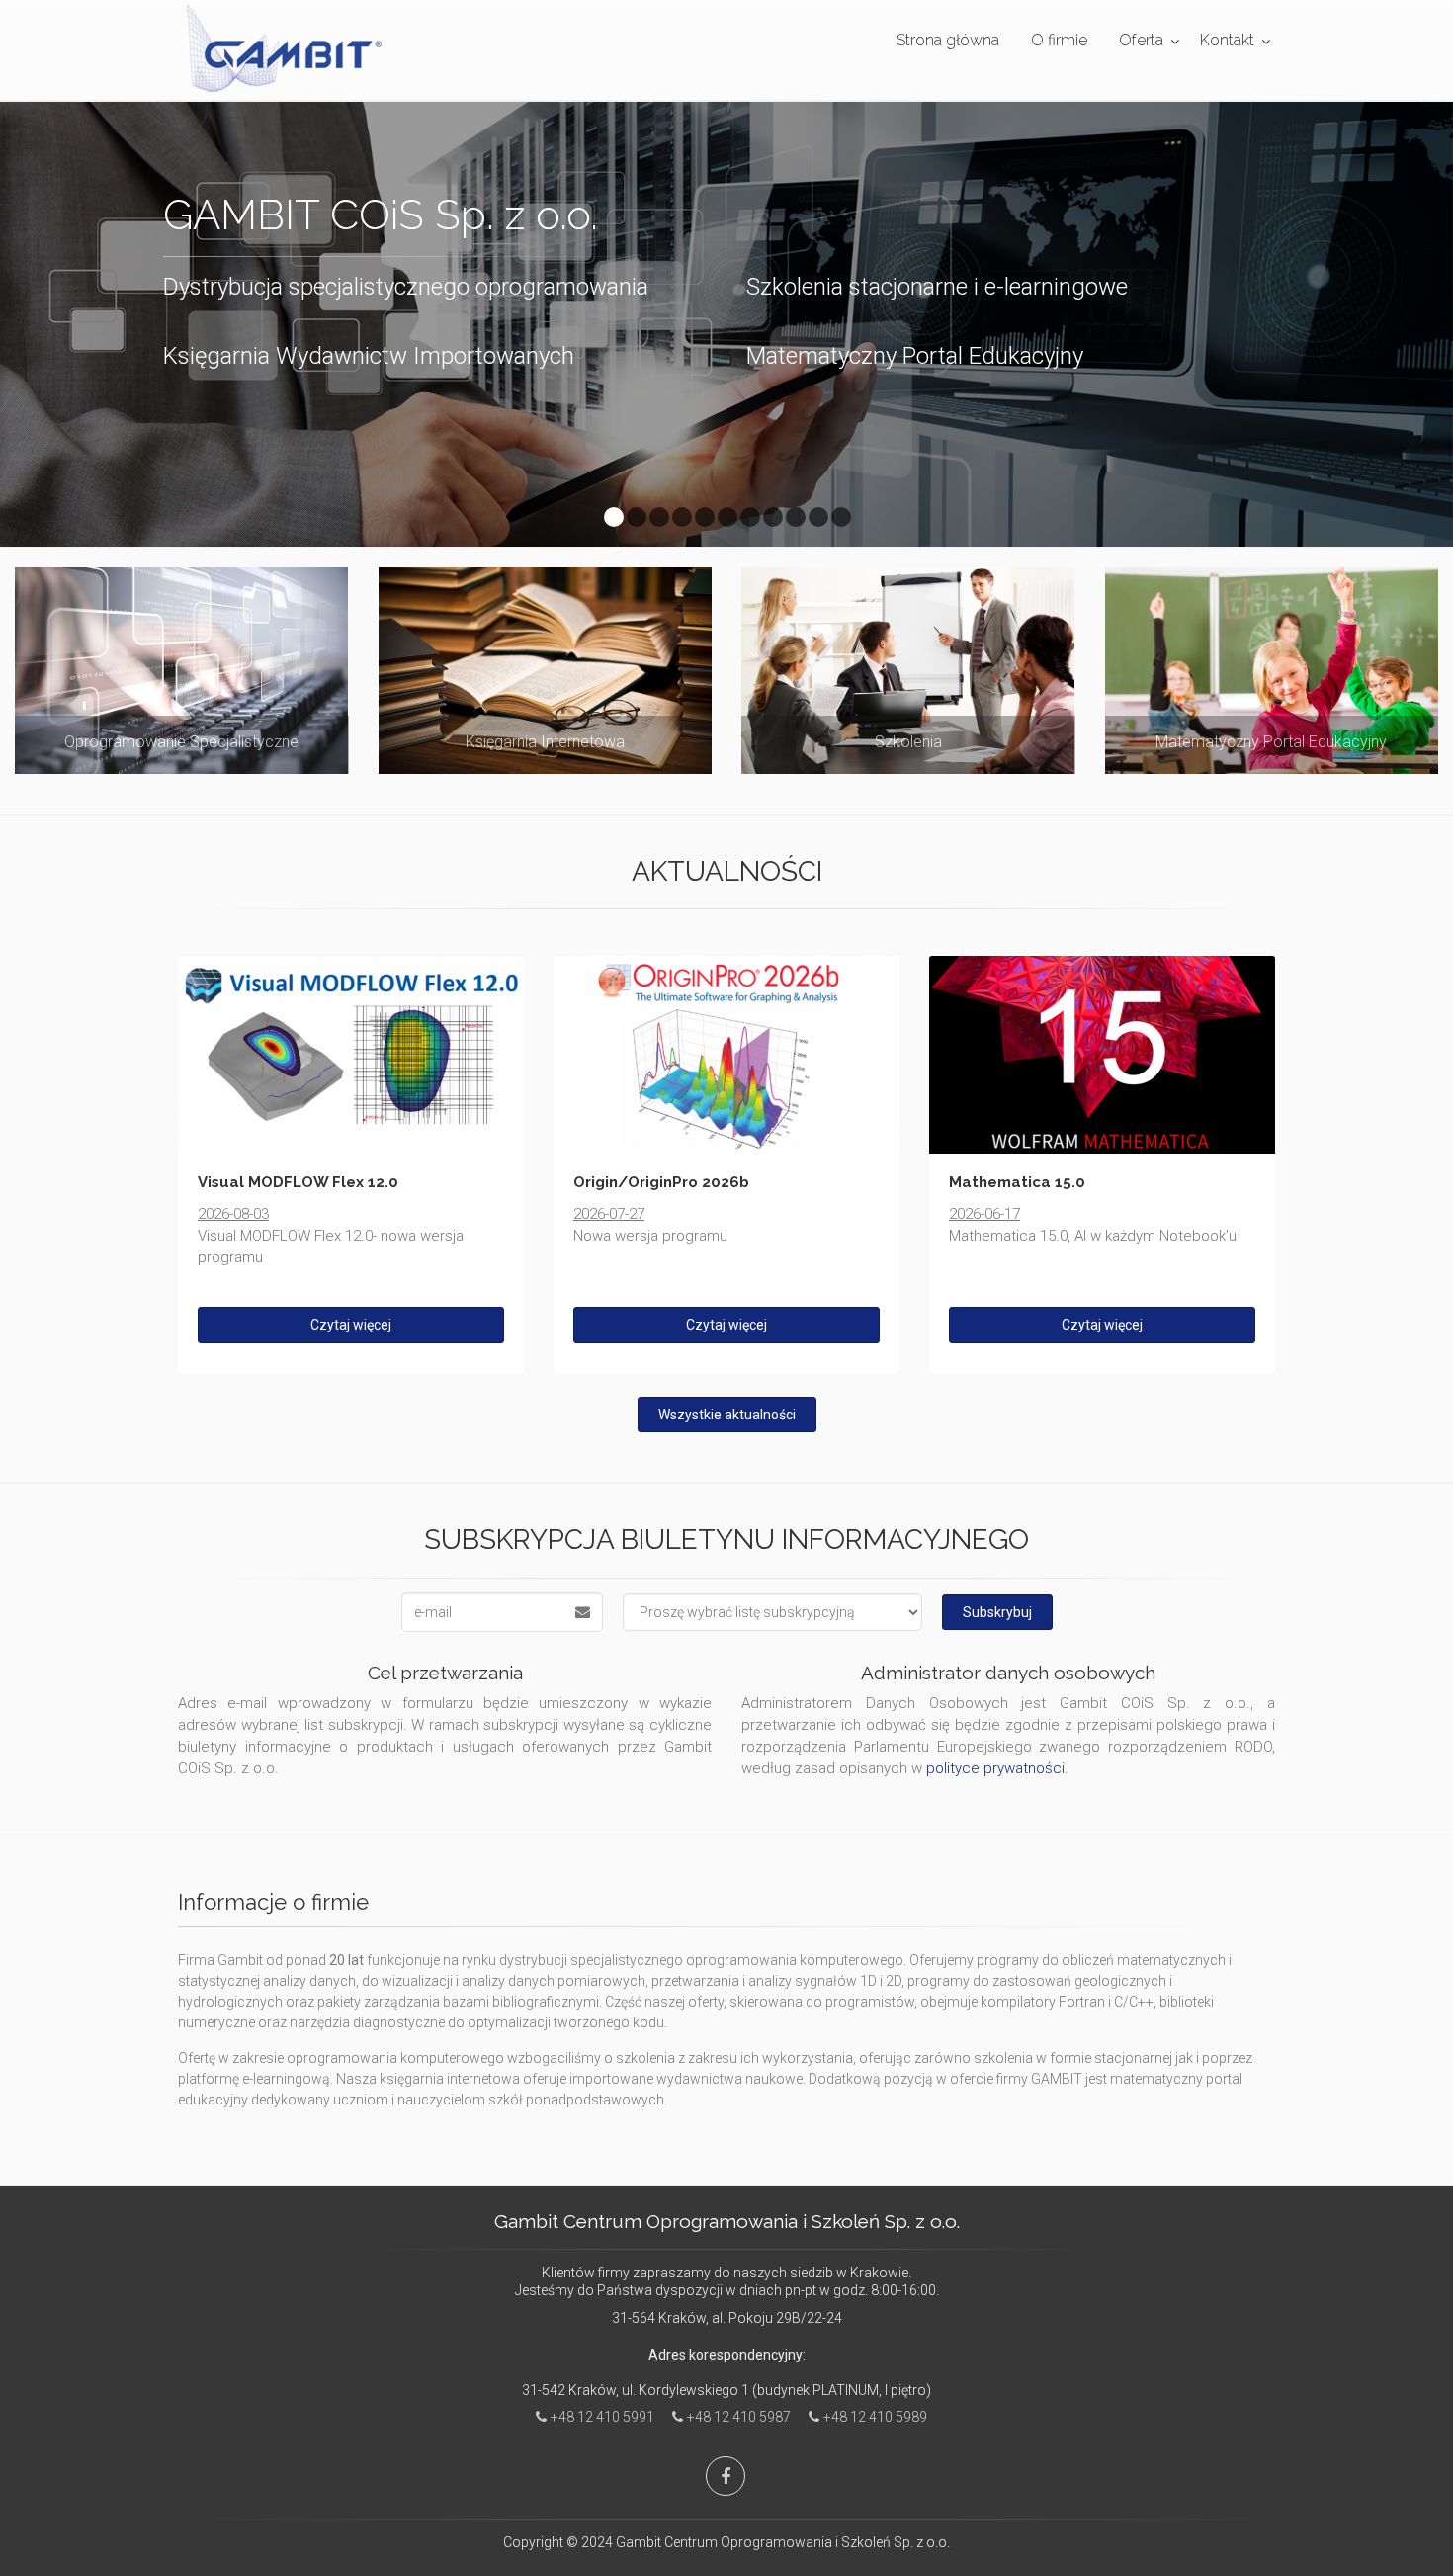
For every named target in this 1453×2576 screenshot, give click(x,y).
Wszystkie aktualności (727, 1415)
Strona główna (948, 40)
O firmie (1059, 40)
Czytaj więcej (351, 1325)
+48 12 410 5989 (875, 2417)
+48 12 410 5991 (602, 2417)
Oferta (1141, 40)
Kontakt (1227, 40)
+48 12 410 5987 (739, 2417)
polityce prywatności (995, 1768)
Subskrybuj (997, 1612)
